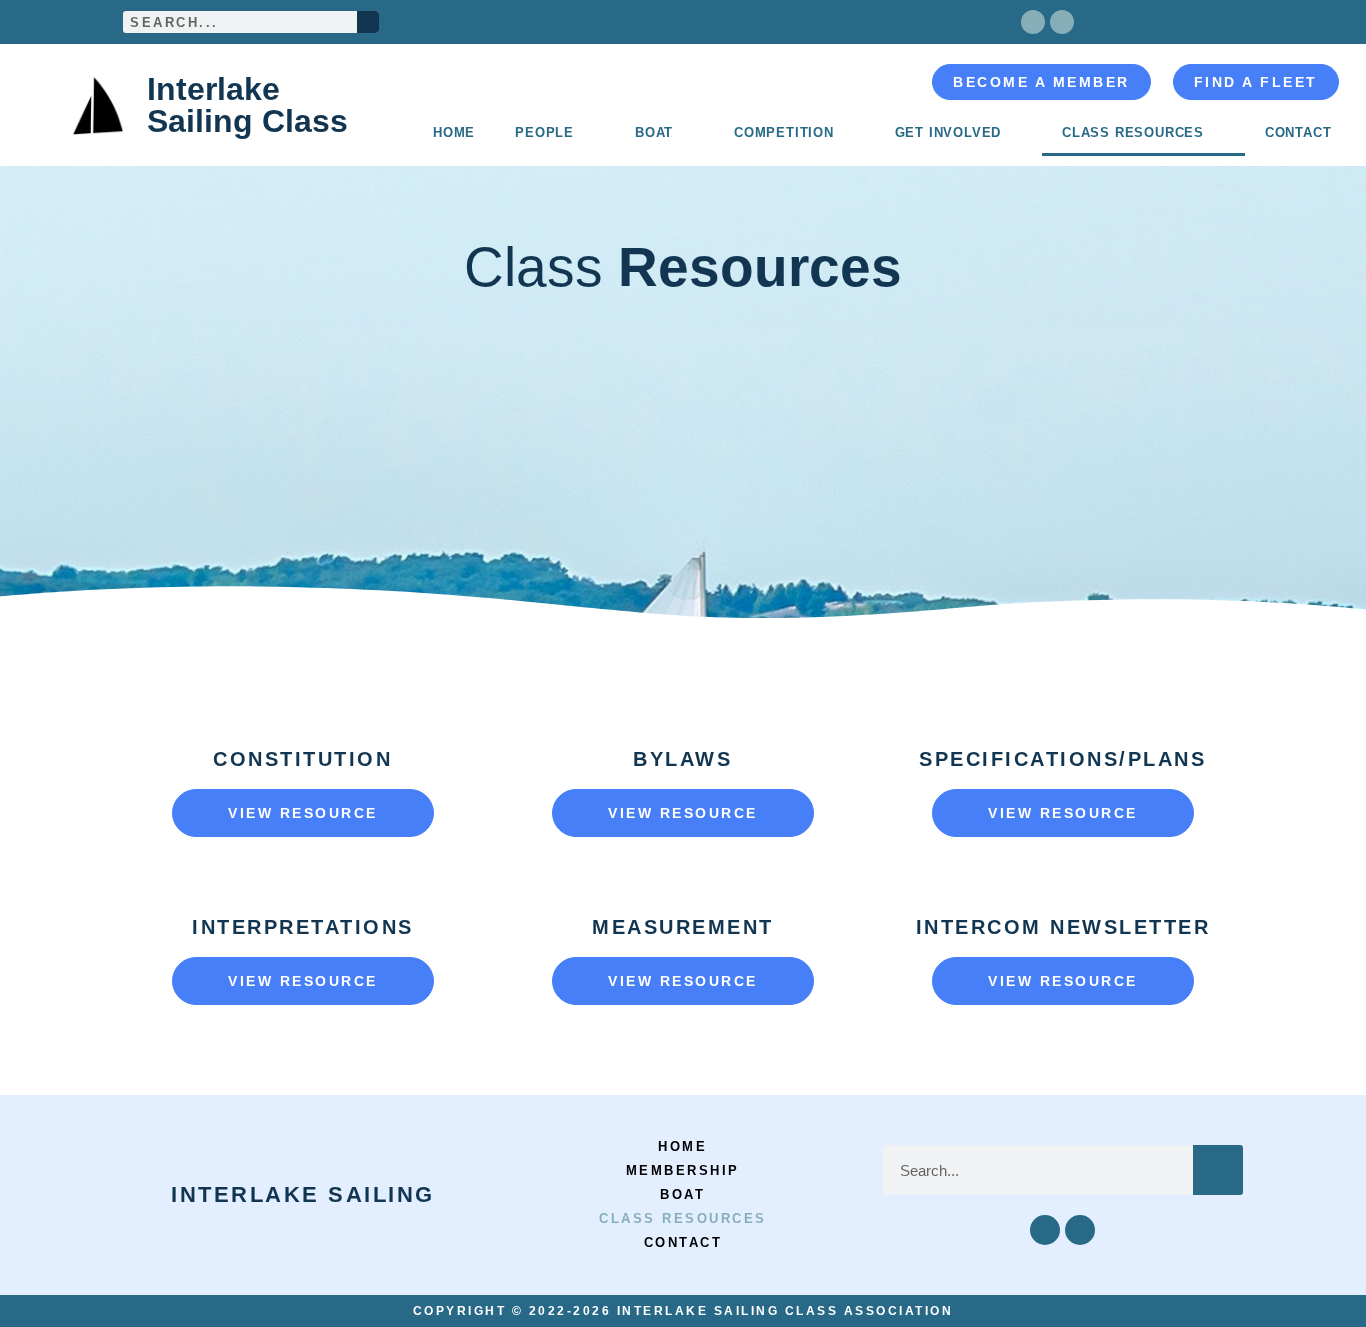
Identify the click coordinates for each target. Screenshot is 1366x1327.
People (544, 132)
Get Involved (948, 132)
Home (454, 132)
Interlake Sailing (303, 1194)
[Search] (368, 22)
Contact (1298, 132)
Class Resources (1133, 132)
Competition (784, 132)
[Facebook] (1033, 22)
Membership (683, 1170)
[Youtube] (1062, 22)
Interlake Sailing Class (247, 105)
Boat (654, 132)
